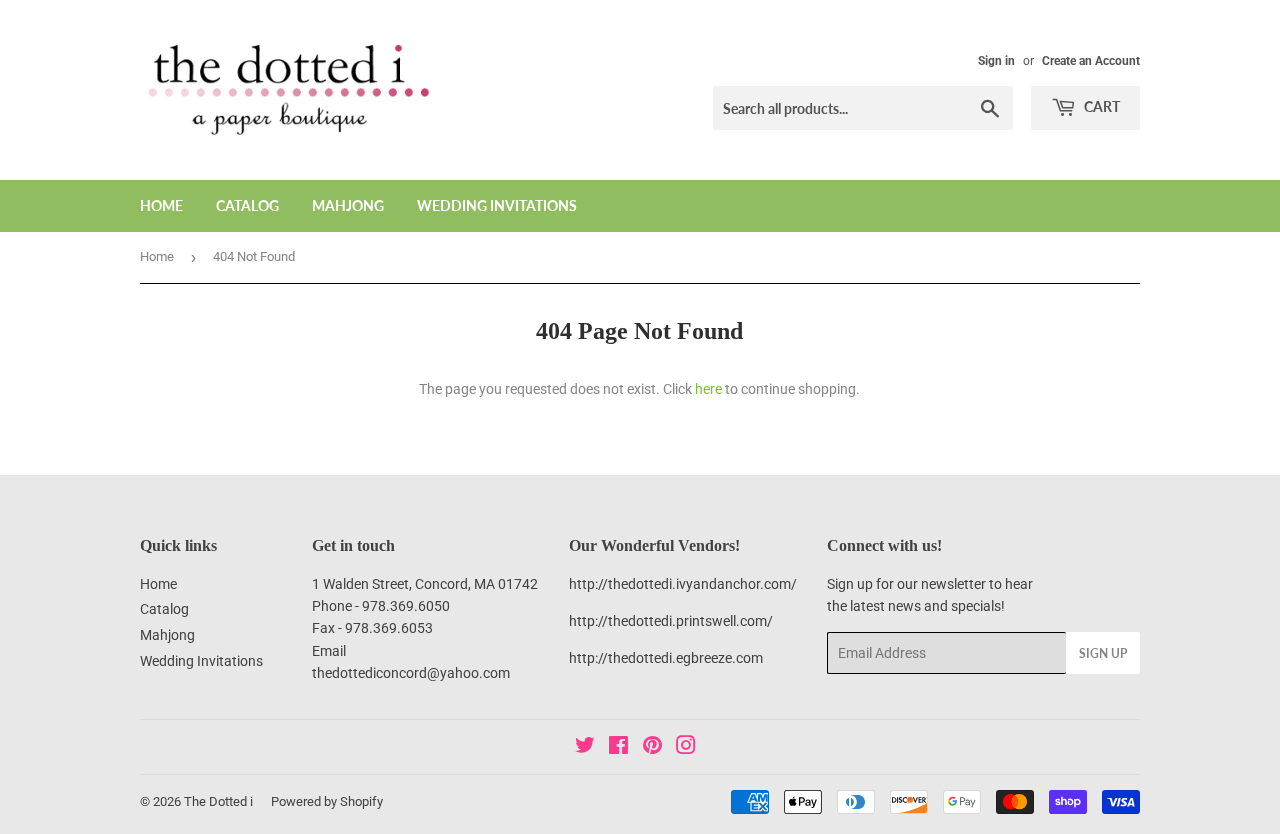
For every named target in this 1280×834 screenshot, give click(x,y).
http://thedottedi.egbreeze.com (666, 658)
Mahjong (348, 205)
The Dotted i (218, 801)
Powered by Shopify (327, 801)
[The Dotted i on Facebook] (618, 748)
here (708, 389)
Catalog (247, 205)
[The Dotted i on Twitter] (585, 748)
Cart (1100, 106)
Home (161, 205)
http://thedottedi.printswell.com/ (671, 621)
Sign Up (1103, 653)
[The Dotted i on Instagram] (686, 748)
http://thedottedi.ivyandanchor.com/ (683, 584)
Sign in (996, 61)
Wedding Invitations (497, 205)
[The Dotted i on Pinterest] (652, 748)
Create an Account (1091, 61)
